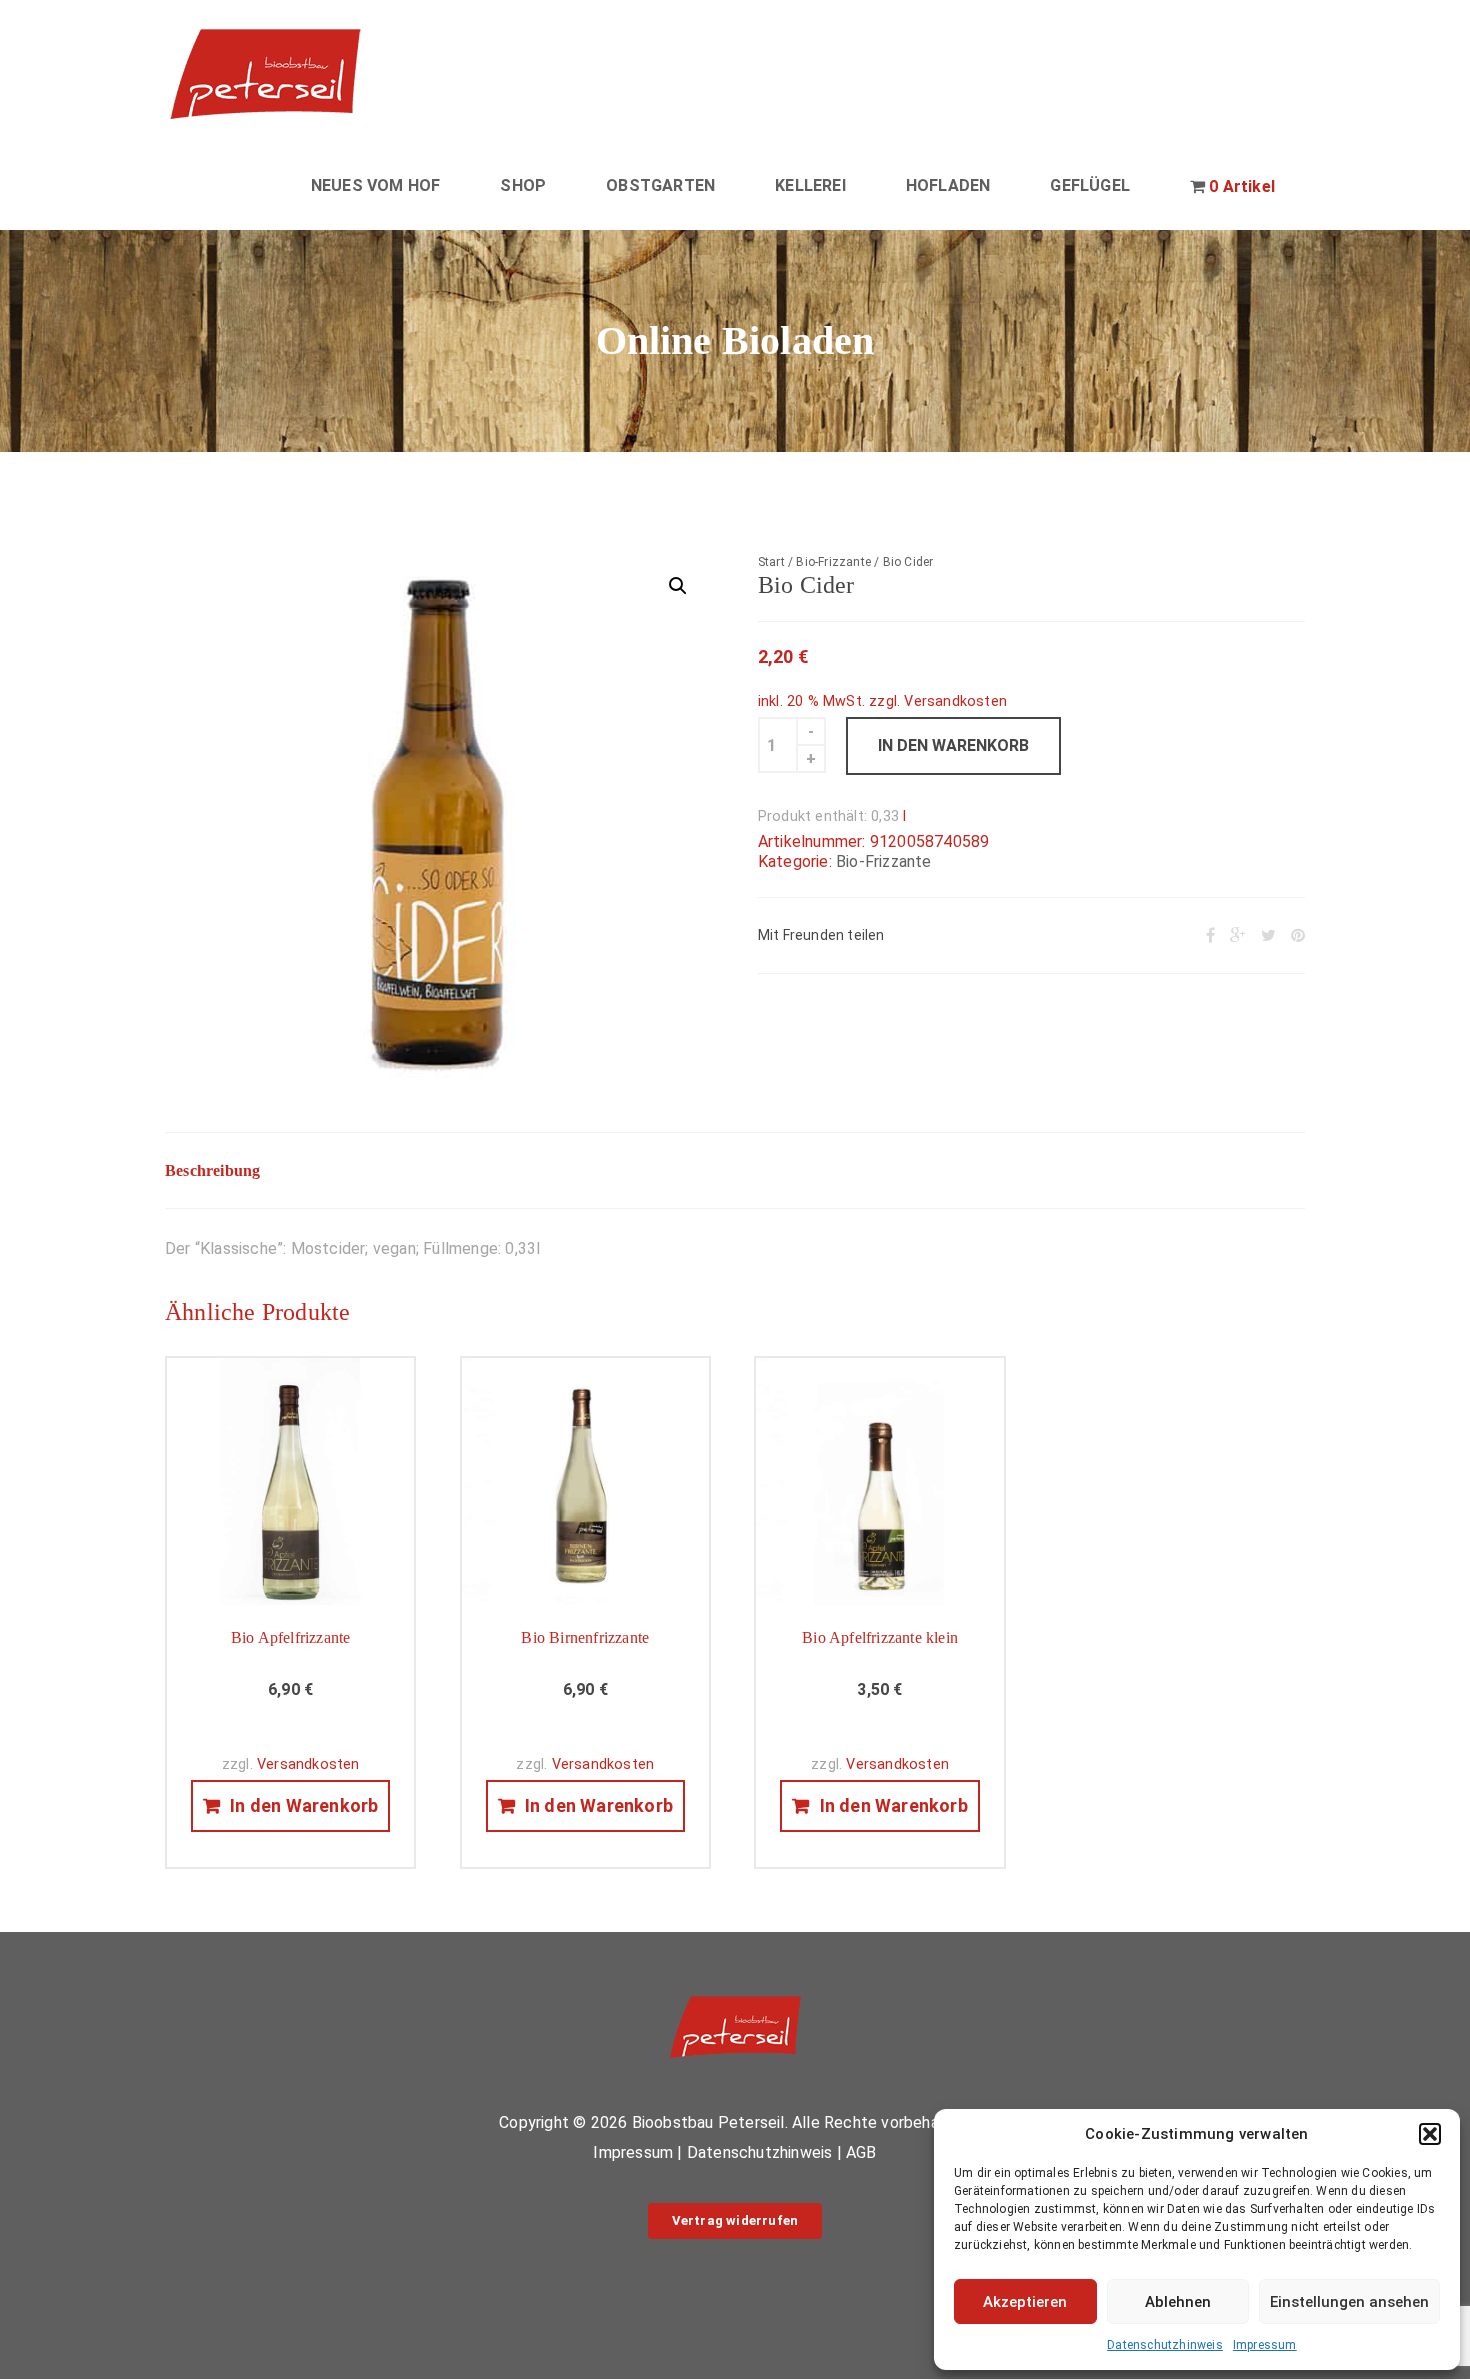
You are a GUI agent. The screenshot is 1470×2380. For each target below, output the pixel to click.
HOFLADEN (948, 185)
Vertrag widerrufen (735, 2220)
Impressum (1265, 2345)
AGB (861, 2152)
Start (771, 562)
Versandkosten (955, 701)
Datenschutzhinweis (1165, 2345)
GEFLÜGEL (1090, 185)
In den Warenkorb (953, 745)
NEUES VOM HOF (376, 185)
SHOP (523, 185)
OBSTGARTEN (660, 185)
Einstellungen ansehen (1349, 2302)
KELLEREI (810, 185)
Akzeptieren (1025, 2302)
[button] (1430, 2134)
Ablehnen (1178, 2302)
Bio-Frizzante (833, 562)
